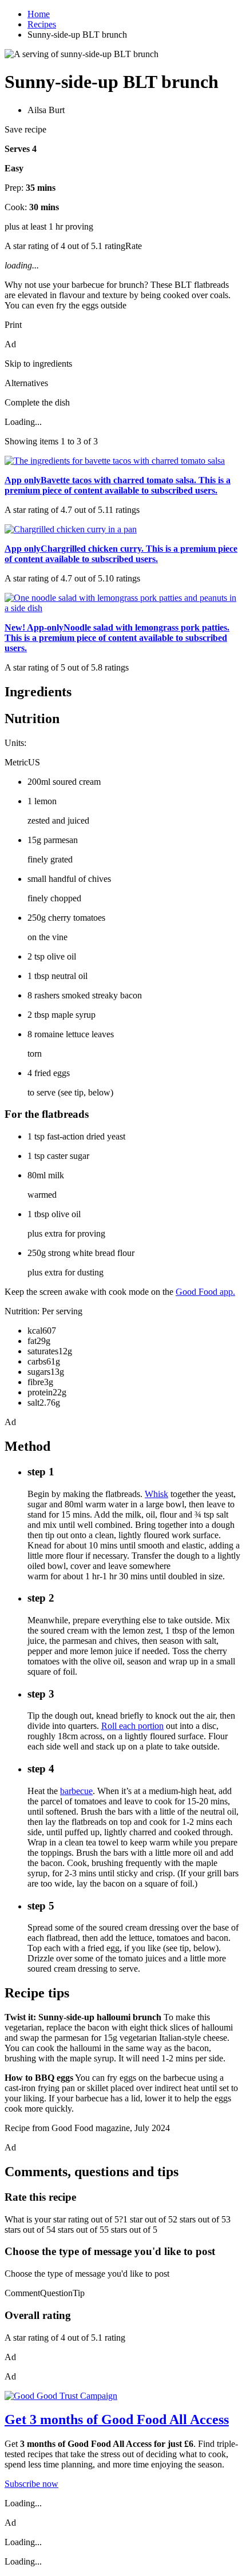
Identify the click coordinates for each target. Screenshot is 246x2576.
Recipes (42, 24)
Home (39, 14)
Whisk (156, 1494)
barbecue (76, 1791)
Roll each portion (132, 1726)
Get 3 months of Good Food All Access (117, 2419)
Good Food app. (205, 1292)
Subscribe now (31, 2484)
